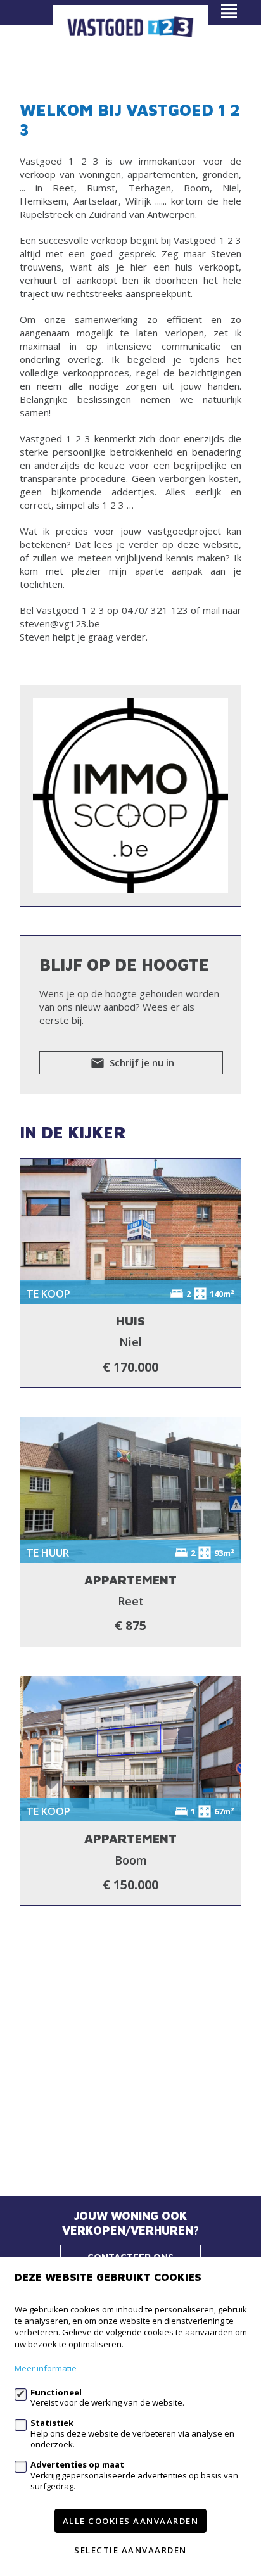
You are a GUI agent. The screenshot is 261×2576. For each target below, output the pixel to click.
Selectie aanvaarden (130, 2550)
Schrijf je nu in (141, 1062)
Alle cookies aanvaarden (131, 2521)
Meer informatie (46, 2368)
